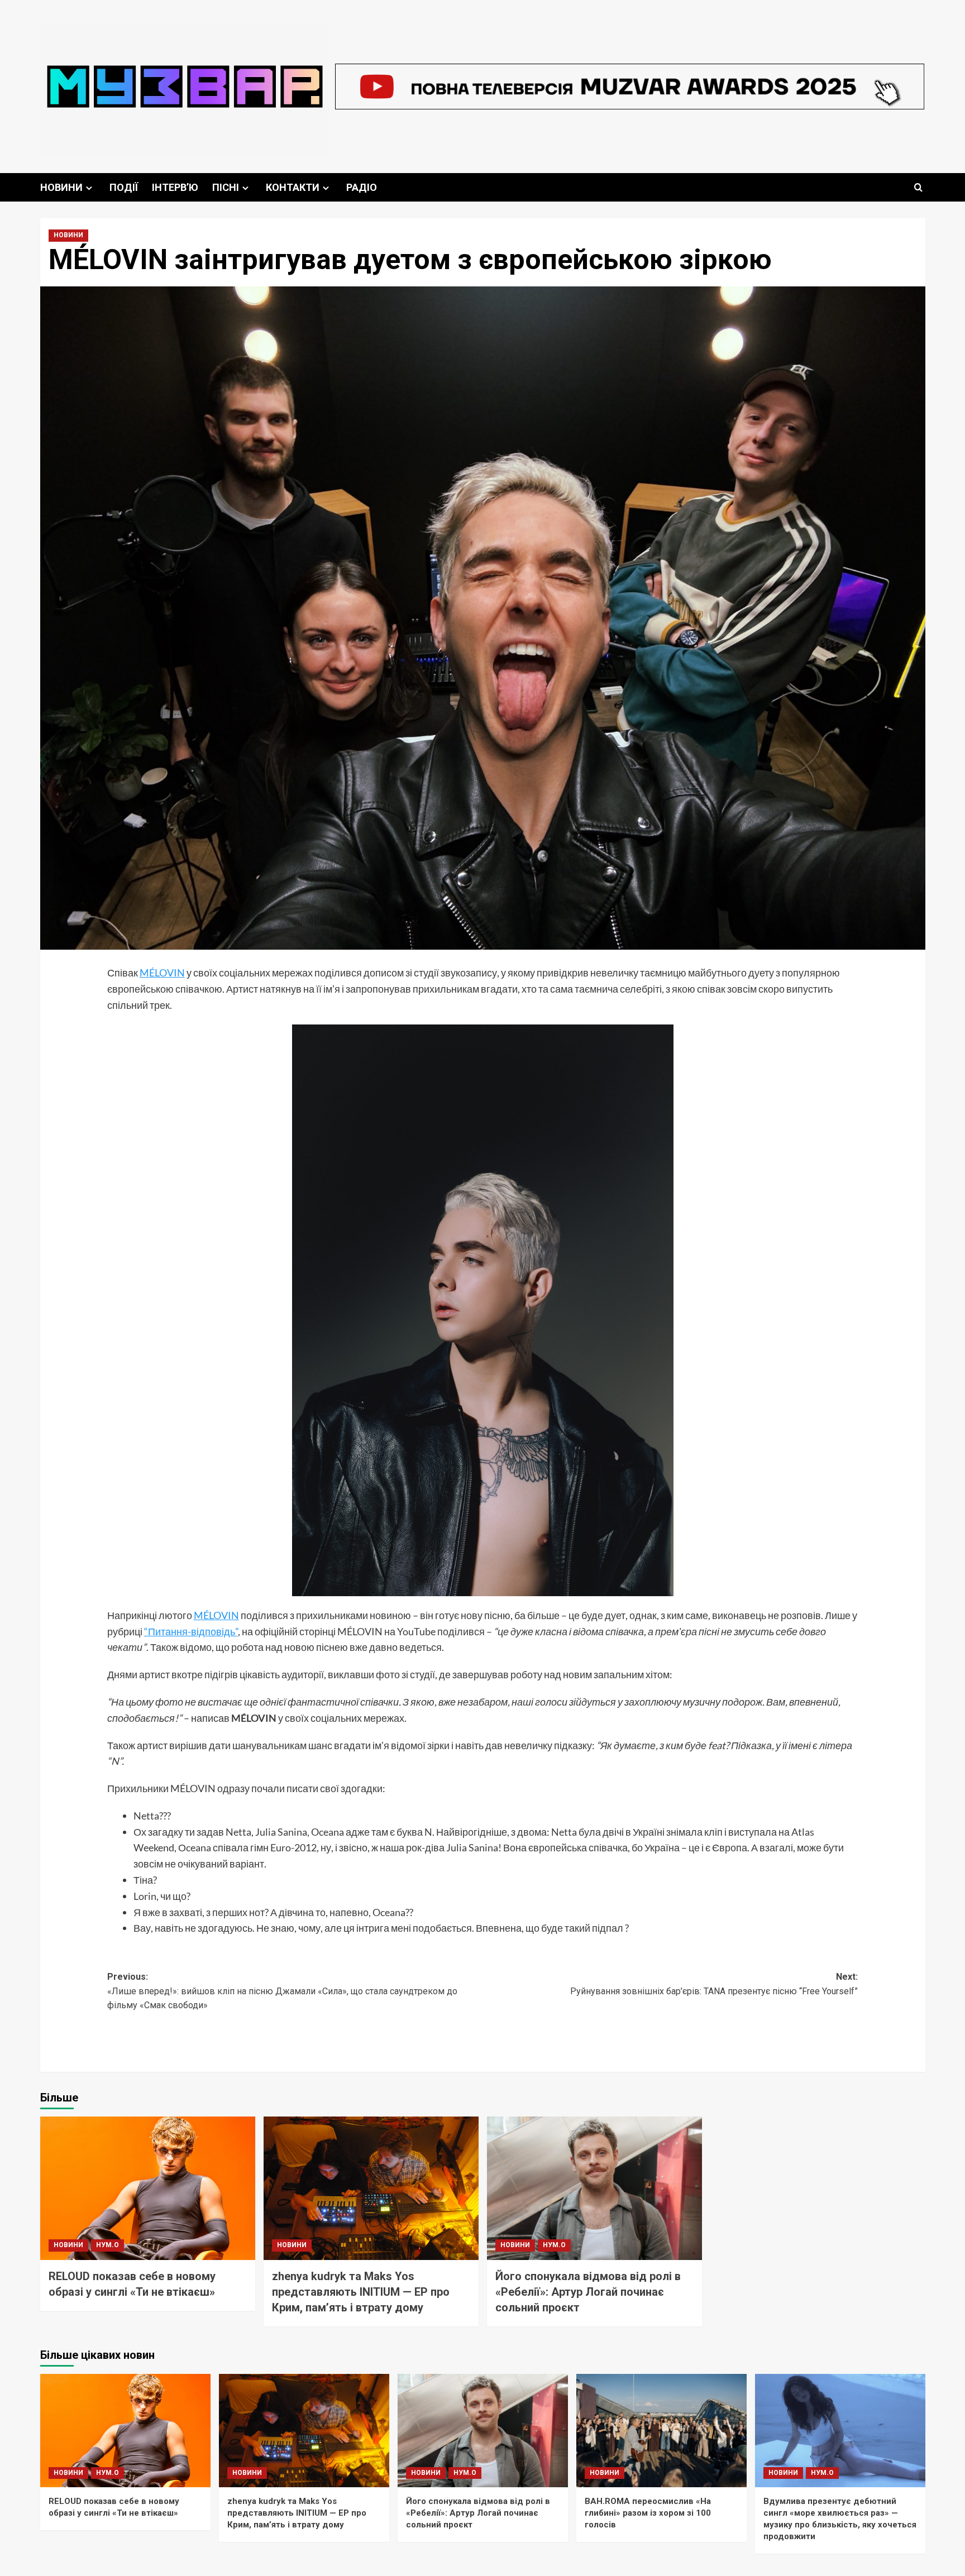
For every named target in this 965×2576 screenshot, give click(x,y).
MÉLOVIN (162, 973)
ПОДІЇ (124, 187)
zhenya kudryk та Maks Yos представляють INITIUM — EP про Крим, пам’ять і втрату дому (361, 2292)
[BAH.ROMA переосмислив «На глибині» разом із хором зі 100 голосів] (661, 2431)
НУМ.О (108, 2245)
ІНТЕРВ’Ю (175, 187)
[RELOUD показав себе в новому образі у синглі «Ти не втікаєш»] (148, 2188)
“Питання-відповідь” (191, 1631)
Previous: (282, 1991)
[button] (918, 187)
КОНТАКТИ (293, 187)
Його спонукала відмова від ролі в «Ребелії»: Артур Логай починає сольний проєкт (588, 2292)
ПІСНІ (226, 187)
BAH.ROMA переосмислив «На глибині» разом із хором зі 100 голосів (648, 2513)
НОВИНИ (61, 187)
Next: (714, 1984)
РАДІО (362, 187)
